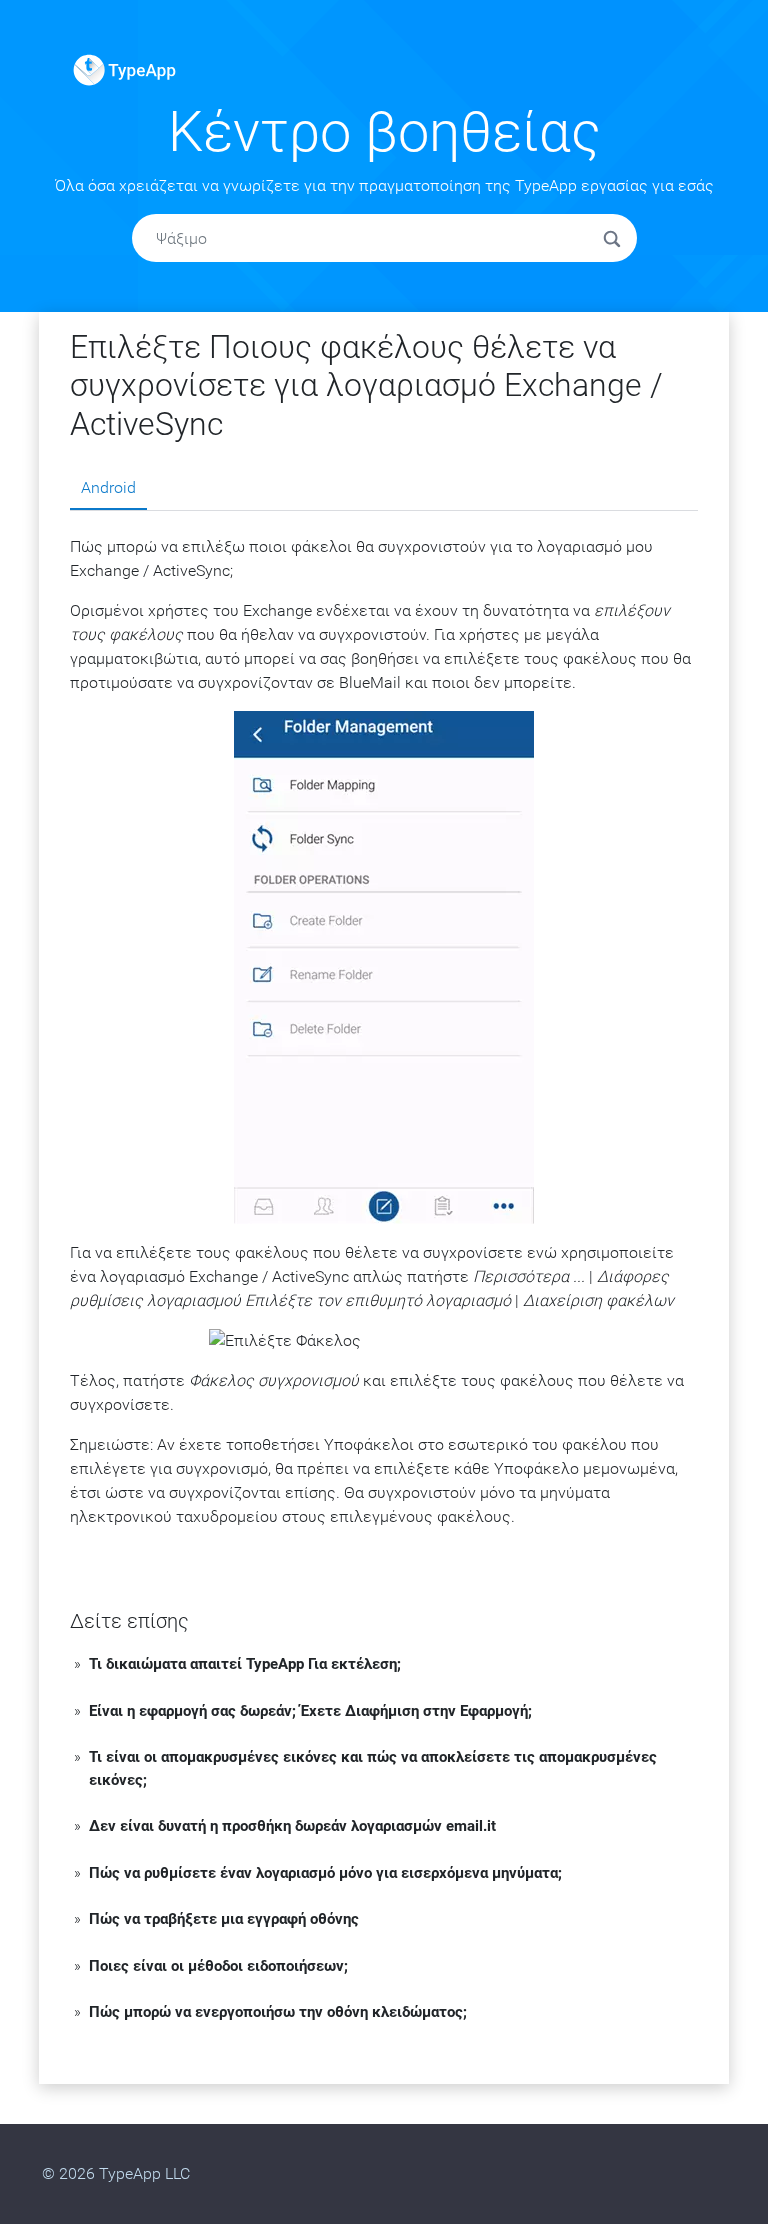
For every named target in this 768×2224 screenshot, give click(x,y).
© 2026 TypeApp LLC (116, 2173)
